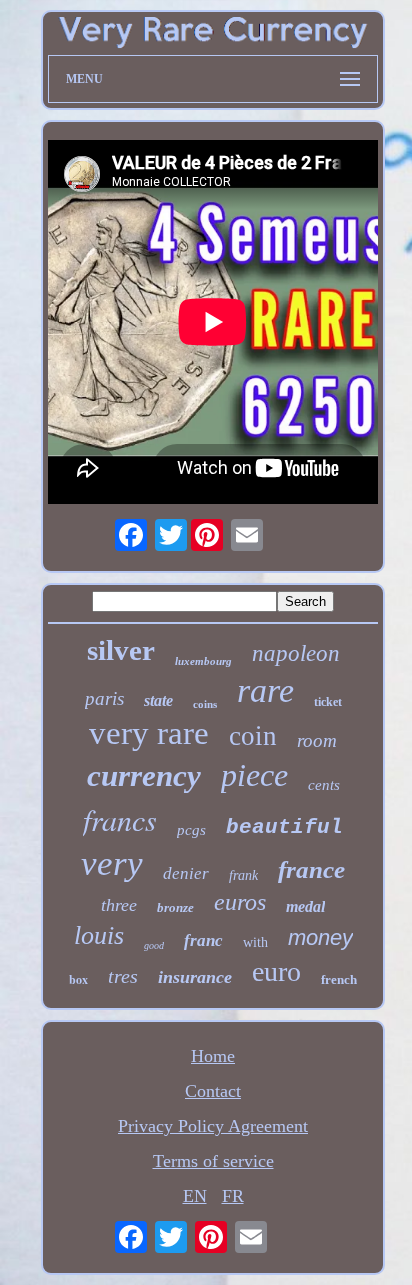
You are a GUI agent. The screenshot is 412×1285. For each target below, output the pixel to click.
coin (253, 736)
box (78, 979)
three (119, 905)
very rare (149, 733)
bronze (175, 907)
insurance (195, 977)
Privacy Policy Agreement (213, 1126)
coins (205, 704)
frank (243, 875)
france (311, 869)
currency (144, 775)
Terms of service (213, 1161)
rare (265, 690)
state (158, 700)
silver (121, 650)
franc (203, 940)
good (154, 945)
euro (276, 971)
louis (99, 935)
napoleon (296, 653)
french (339, 979)
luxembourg (203, 661)
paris (104, 698)
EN (195, 1196)
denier (186, 873)
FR (233, 1196)
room (317, 740)
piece (254, 775)
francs (120, 819)
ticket (328, 702)
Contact (213, 1091)
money (320, 937)
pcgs (191, 830)
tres (123, 976)
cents (324, 785)
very (112, 863)
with (255, 942)
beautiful (284, 827)
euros (240, 902)
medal (305, 906)
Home (213, 1056)
